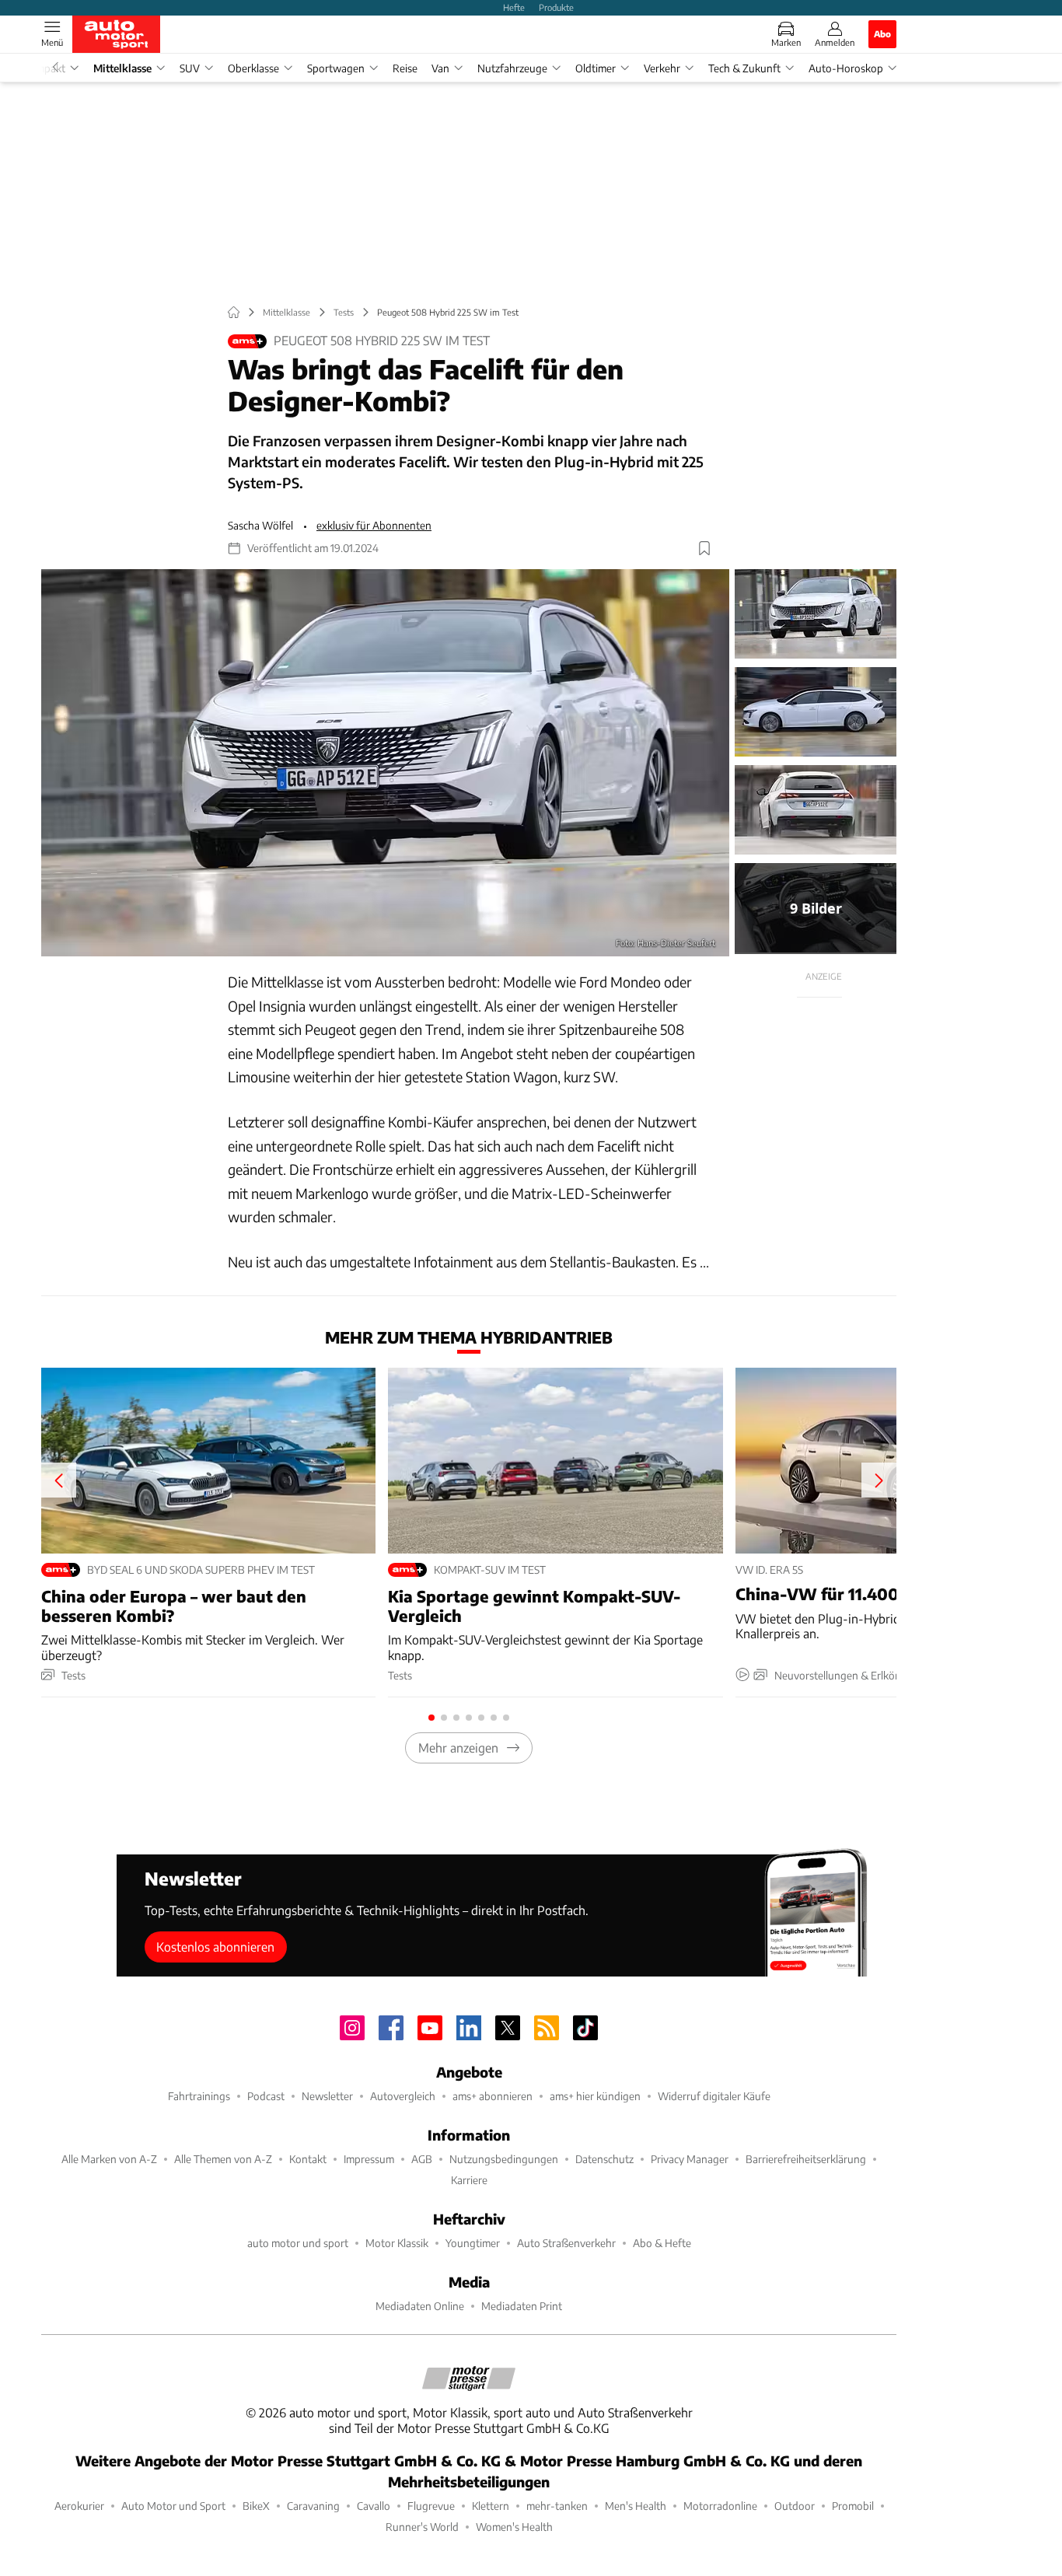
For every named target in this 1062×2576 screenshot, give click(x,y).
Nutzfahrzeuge (512, 68)
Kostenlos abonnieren (215, 1947)
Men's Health (636, 2506)
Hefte (514, 7)
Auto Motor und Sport (173, 2506)
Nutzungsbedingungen (504, 2159)
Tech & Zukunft (744, 68)
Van (440, 68)
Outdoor (795, 2506)
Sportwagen (336, 68)
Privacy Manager (690, 2159)
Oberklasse (253, 68)
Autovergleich (403, 2096)
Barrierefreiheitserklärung (806, 2159)
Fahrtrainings (199, 2096)
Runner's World (422, 2527)
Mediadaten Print (522, 2306)
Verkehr (662, 68)
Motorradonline (720, 2506)
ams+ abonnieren (493, 2096)
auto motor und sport (298, 2243)
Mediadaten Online (420, 2306)
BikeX (256, 2506)
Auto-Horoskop (846, 68)
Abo (882, 33)
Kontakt (308, 2159)
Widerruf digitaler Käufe (714, 2096)
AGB (422, 2159)
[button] (385, 763)
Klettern (491, 2506)
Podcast (266, 2096)
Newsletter (327, 2096)
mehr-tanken (557, 2506)
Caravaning (313, 2506)
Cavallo (374, 2506)
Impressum (369, 2159)
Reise (405, 68)
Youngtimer (473, 2243)
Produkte (556, 7)
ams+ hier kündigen (595, 2096)
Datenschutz (604, 2159)
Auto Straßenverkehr (566, 2243)
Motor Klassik (397, 2243)
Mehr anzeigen (458, 1748)
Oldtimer (596, 68)
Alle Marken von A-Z (109, 2159)
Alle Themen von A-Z (223, 2159)
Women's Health (514, 2527)
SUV (190, 68)
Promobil (853, 2506)
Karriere (469, 2180)
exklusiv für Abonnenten (374, 525)
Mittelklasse (122, 68)
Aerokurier (79, 2506)
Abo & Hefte (662, 2243)
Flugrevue (431, 2506)
